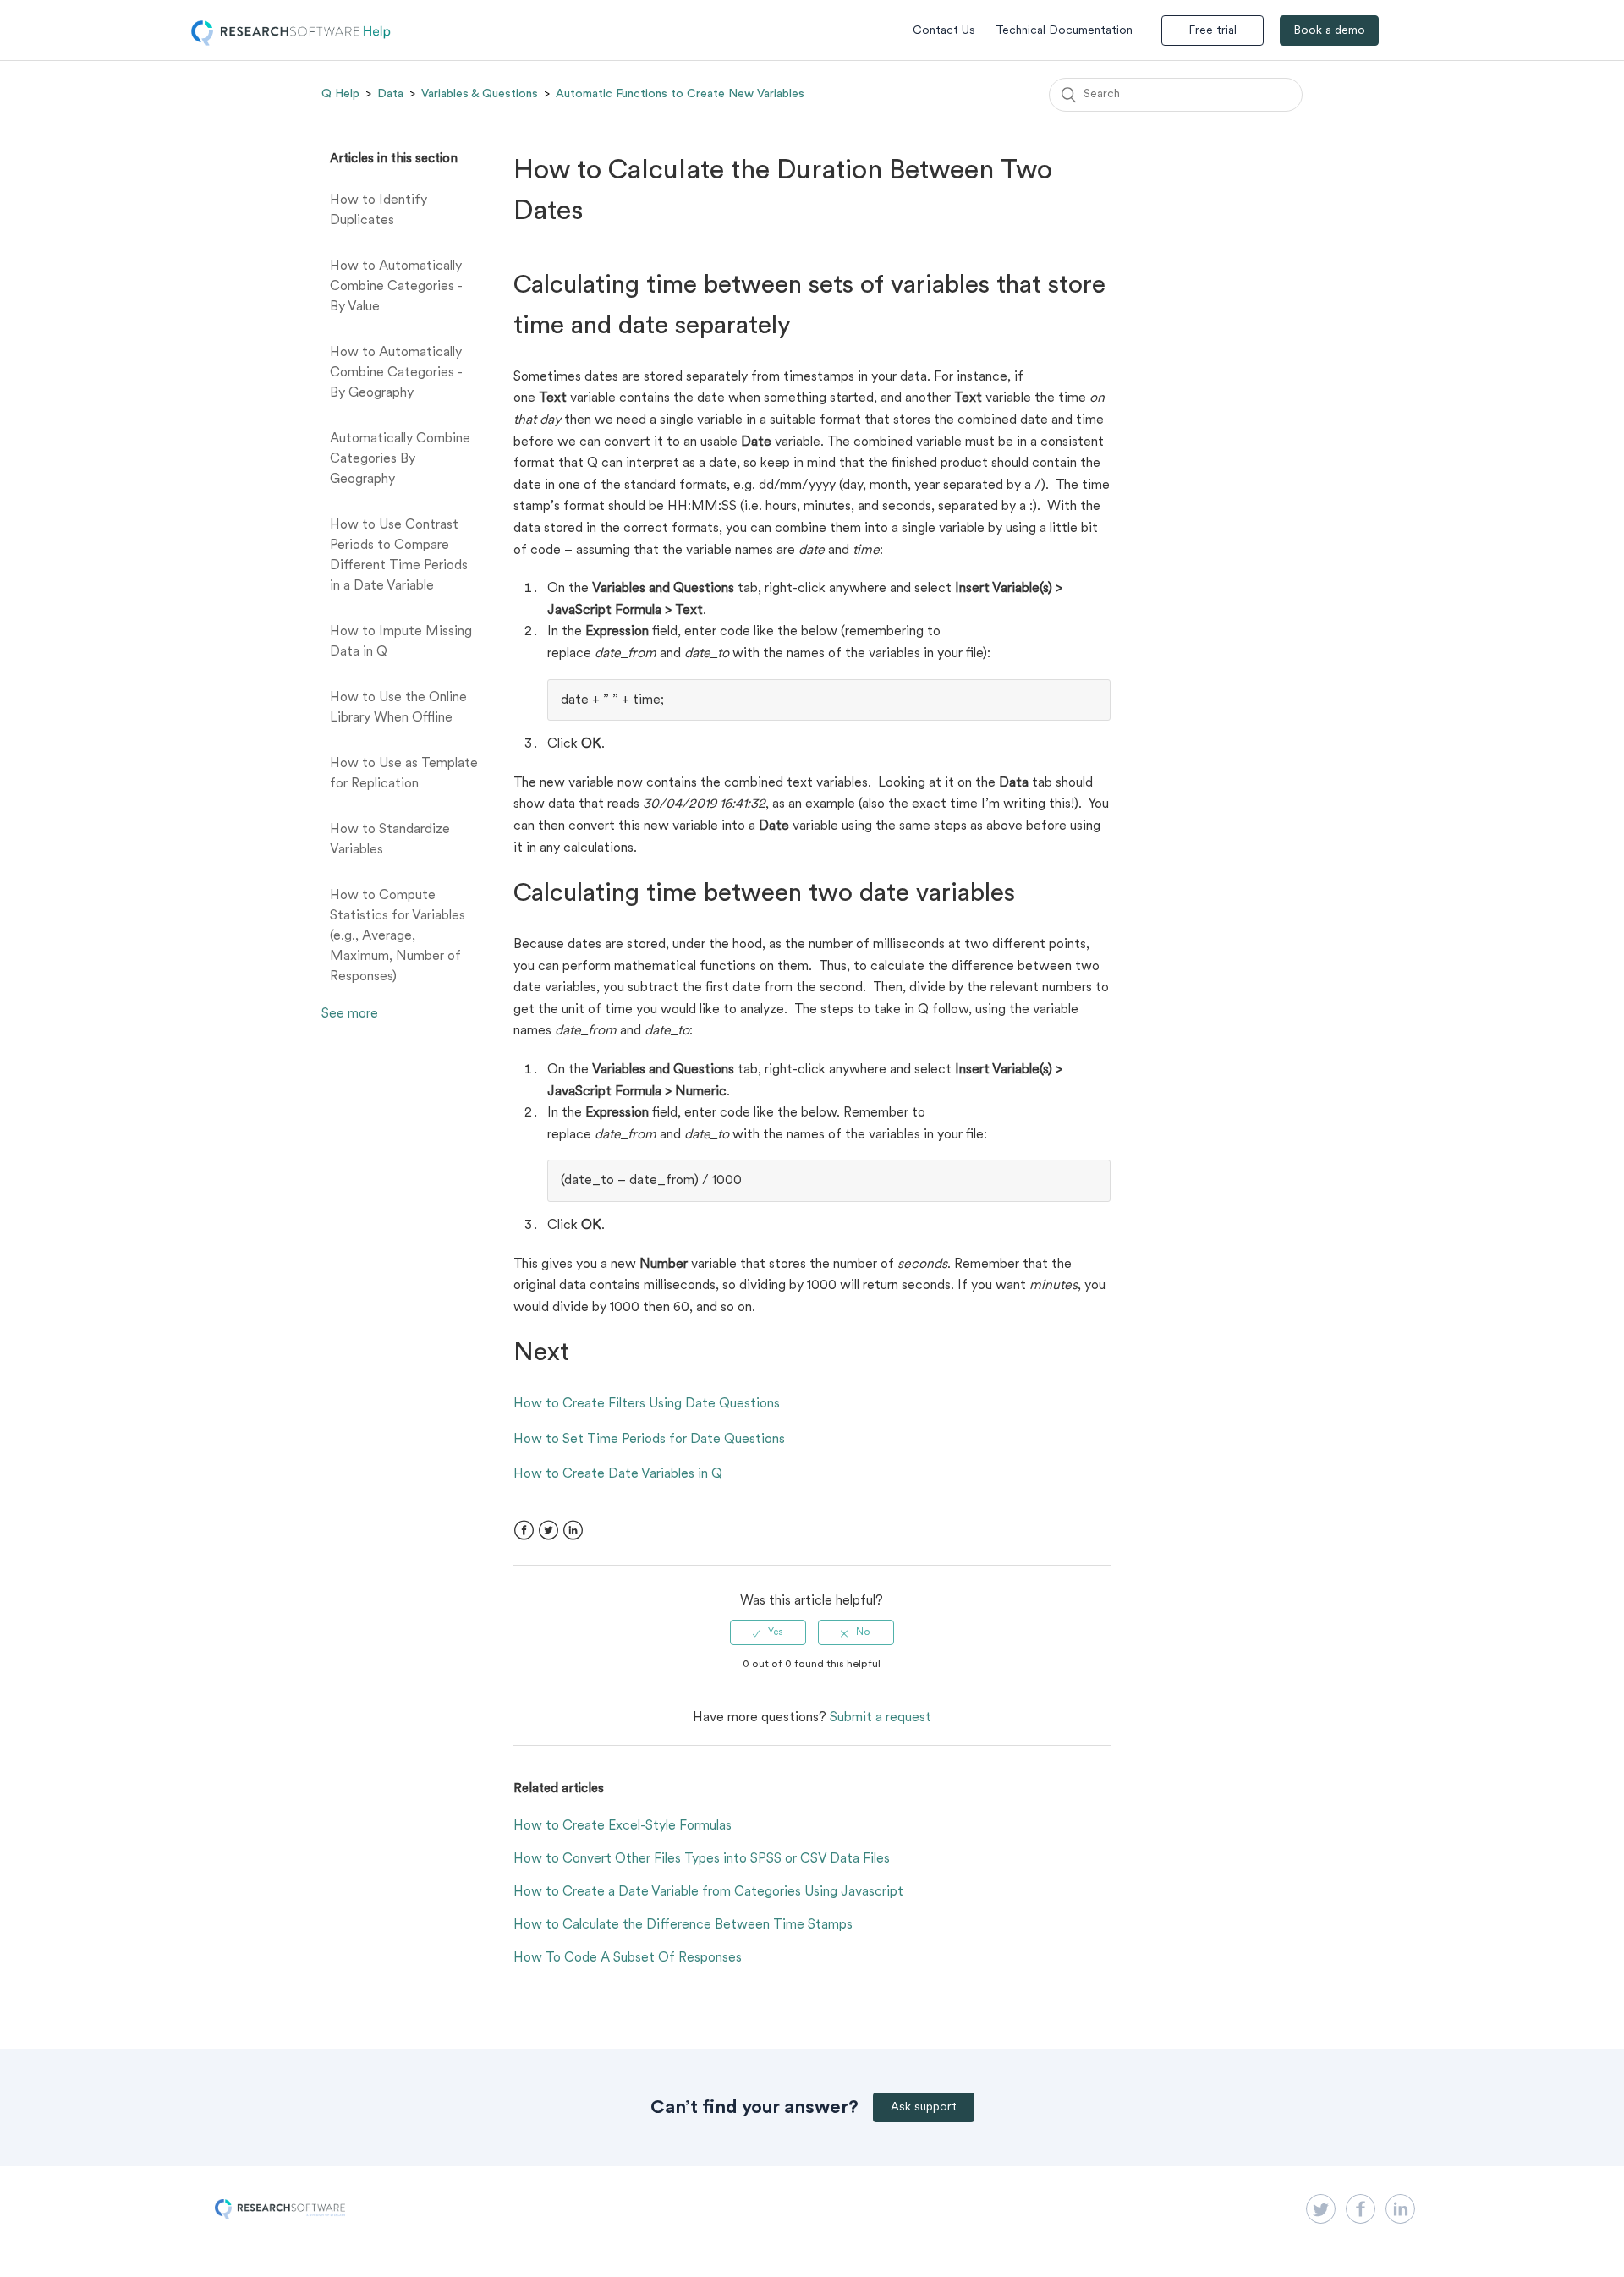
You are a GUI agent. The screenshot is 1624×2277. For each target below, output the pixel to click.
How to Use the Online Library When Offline (398, 708)
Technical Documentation (1064, 31)
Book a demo (1329, 31)
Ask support (924, 2107)
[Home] (291, 42)
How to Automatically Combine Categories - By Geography (396, 373)
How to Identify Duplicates (379, 211)
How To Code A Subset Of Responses (628, 1958)
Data (390, 94)
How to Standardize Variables (390, 840)
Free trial (1213, 31)
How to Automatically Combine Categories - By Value (396, 287)
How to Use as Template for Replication (404, 774)
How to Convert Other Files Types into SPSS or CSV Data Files (702, 1859)
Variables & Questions (480, 94)
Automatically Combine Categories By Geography (400, 459)
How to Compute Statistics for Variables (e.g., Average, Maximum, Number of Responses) (398, 936)
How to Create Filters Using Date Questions (647, 1404)
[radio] (768, 1632)
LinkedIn (573, 1531)
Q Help (340, 94)
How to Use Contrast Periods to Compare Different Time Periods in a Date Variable (399, 556)
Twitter (549, 1531)
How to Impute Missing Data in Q (401, 642)
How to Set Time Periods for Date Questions (649, 1440)
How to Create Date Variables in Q (618, 1474)
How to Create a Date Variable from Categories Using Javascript (708, 1892)
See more (350, 1014)
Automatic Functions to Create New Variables (680, 94)
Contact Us (944, 31)
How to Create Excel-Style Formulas (623, 1826)
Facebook (524, 1531)
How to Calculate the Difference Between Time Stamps (683, 1925)
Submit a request (881, 1718)
